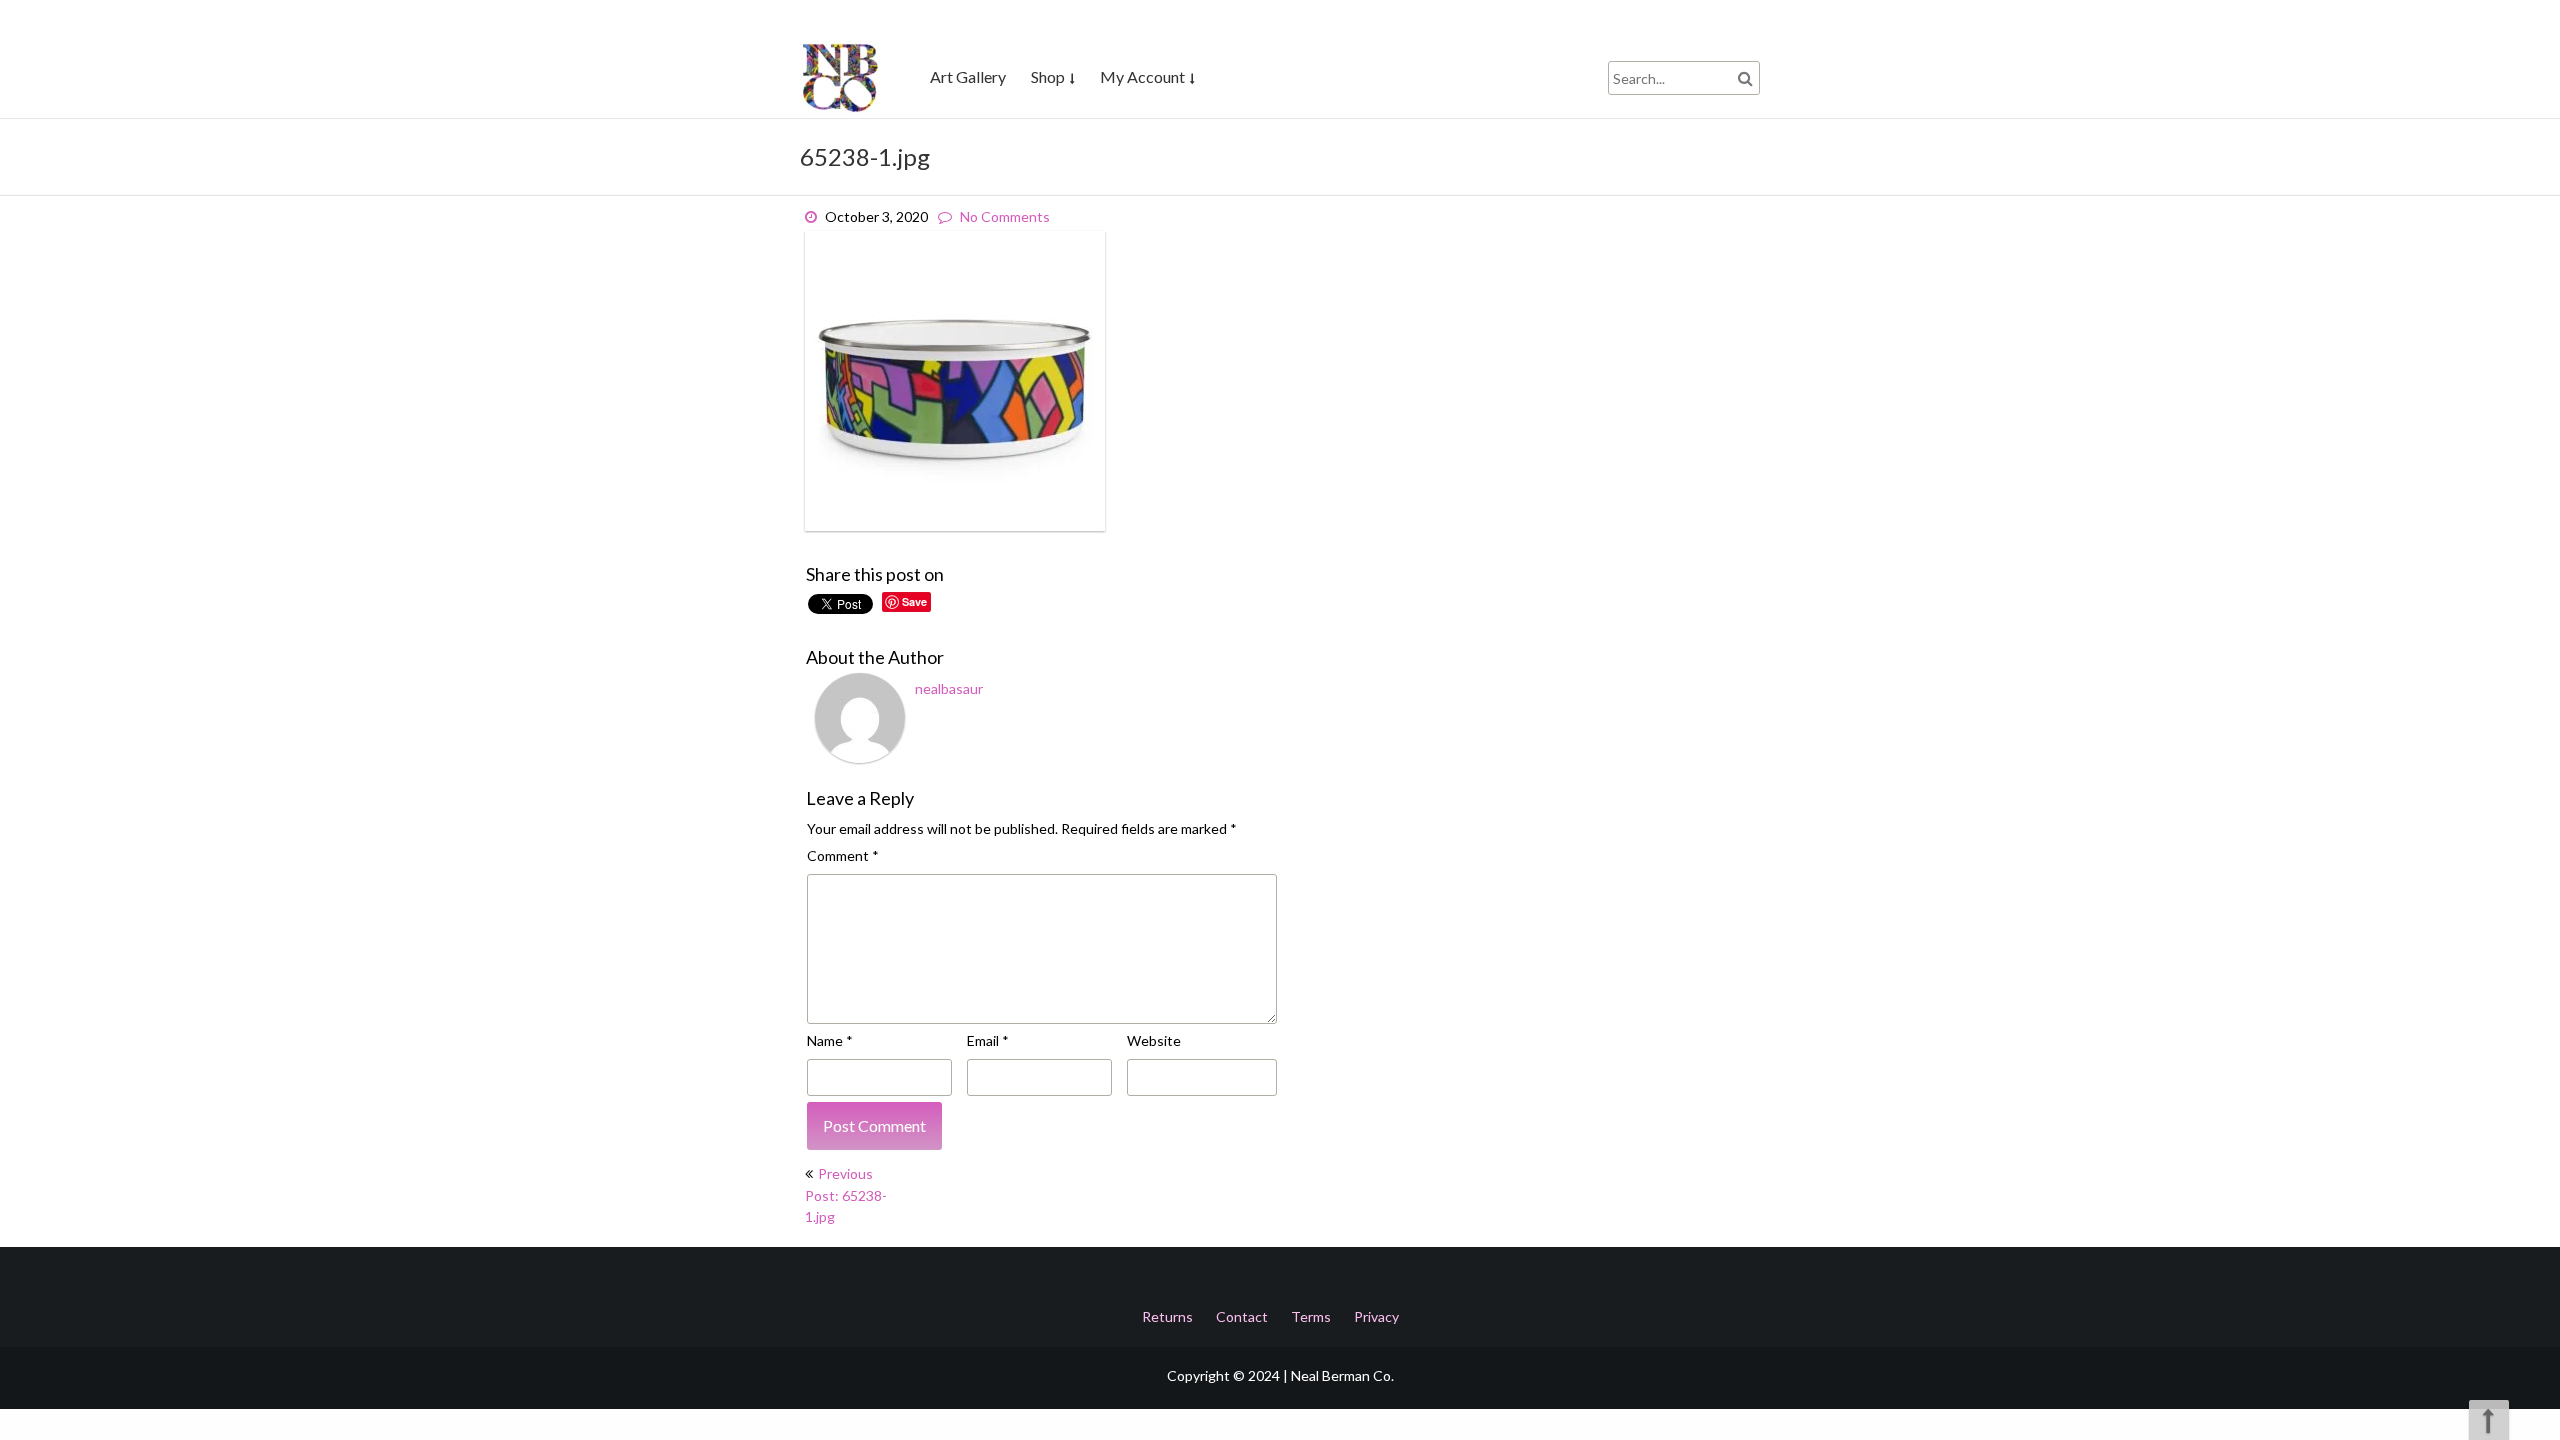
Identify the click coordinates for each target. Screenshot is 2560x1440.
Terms (1311, 1316)
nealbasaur (949, 688)
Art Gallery (968, 76)
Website (1154, 1040)
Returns (1167, 1316)
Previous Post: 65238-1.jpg (846, 1195)
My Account (1142, 76)
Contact (1242, 1316)
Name (830, 1040)
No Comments (1005, 216)
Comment (843, 855)
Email (988, 1040)
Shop (1048, 76)
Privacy (1376, 1316)
